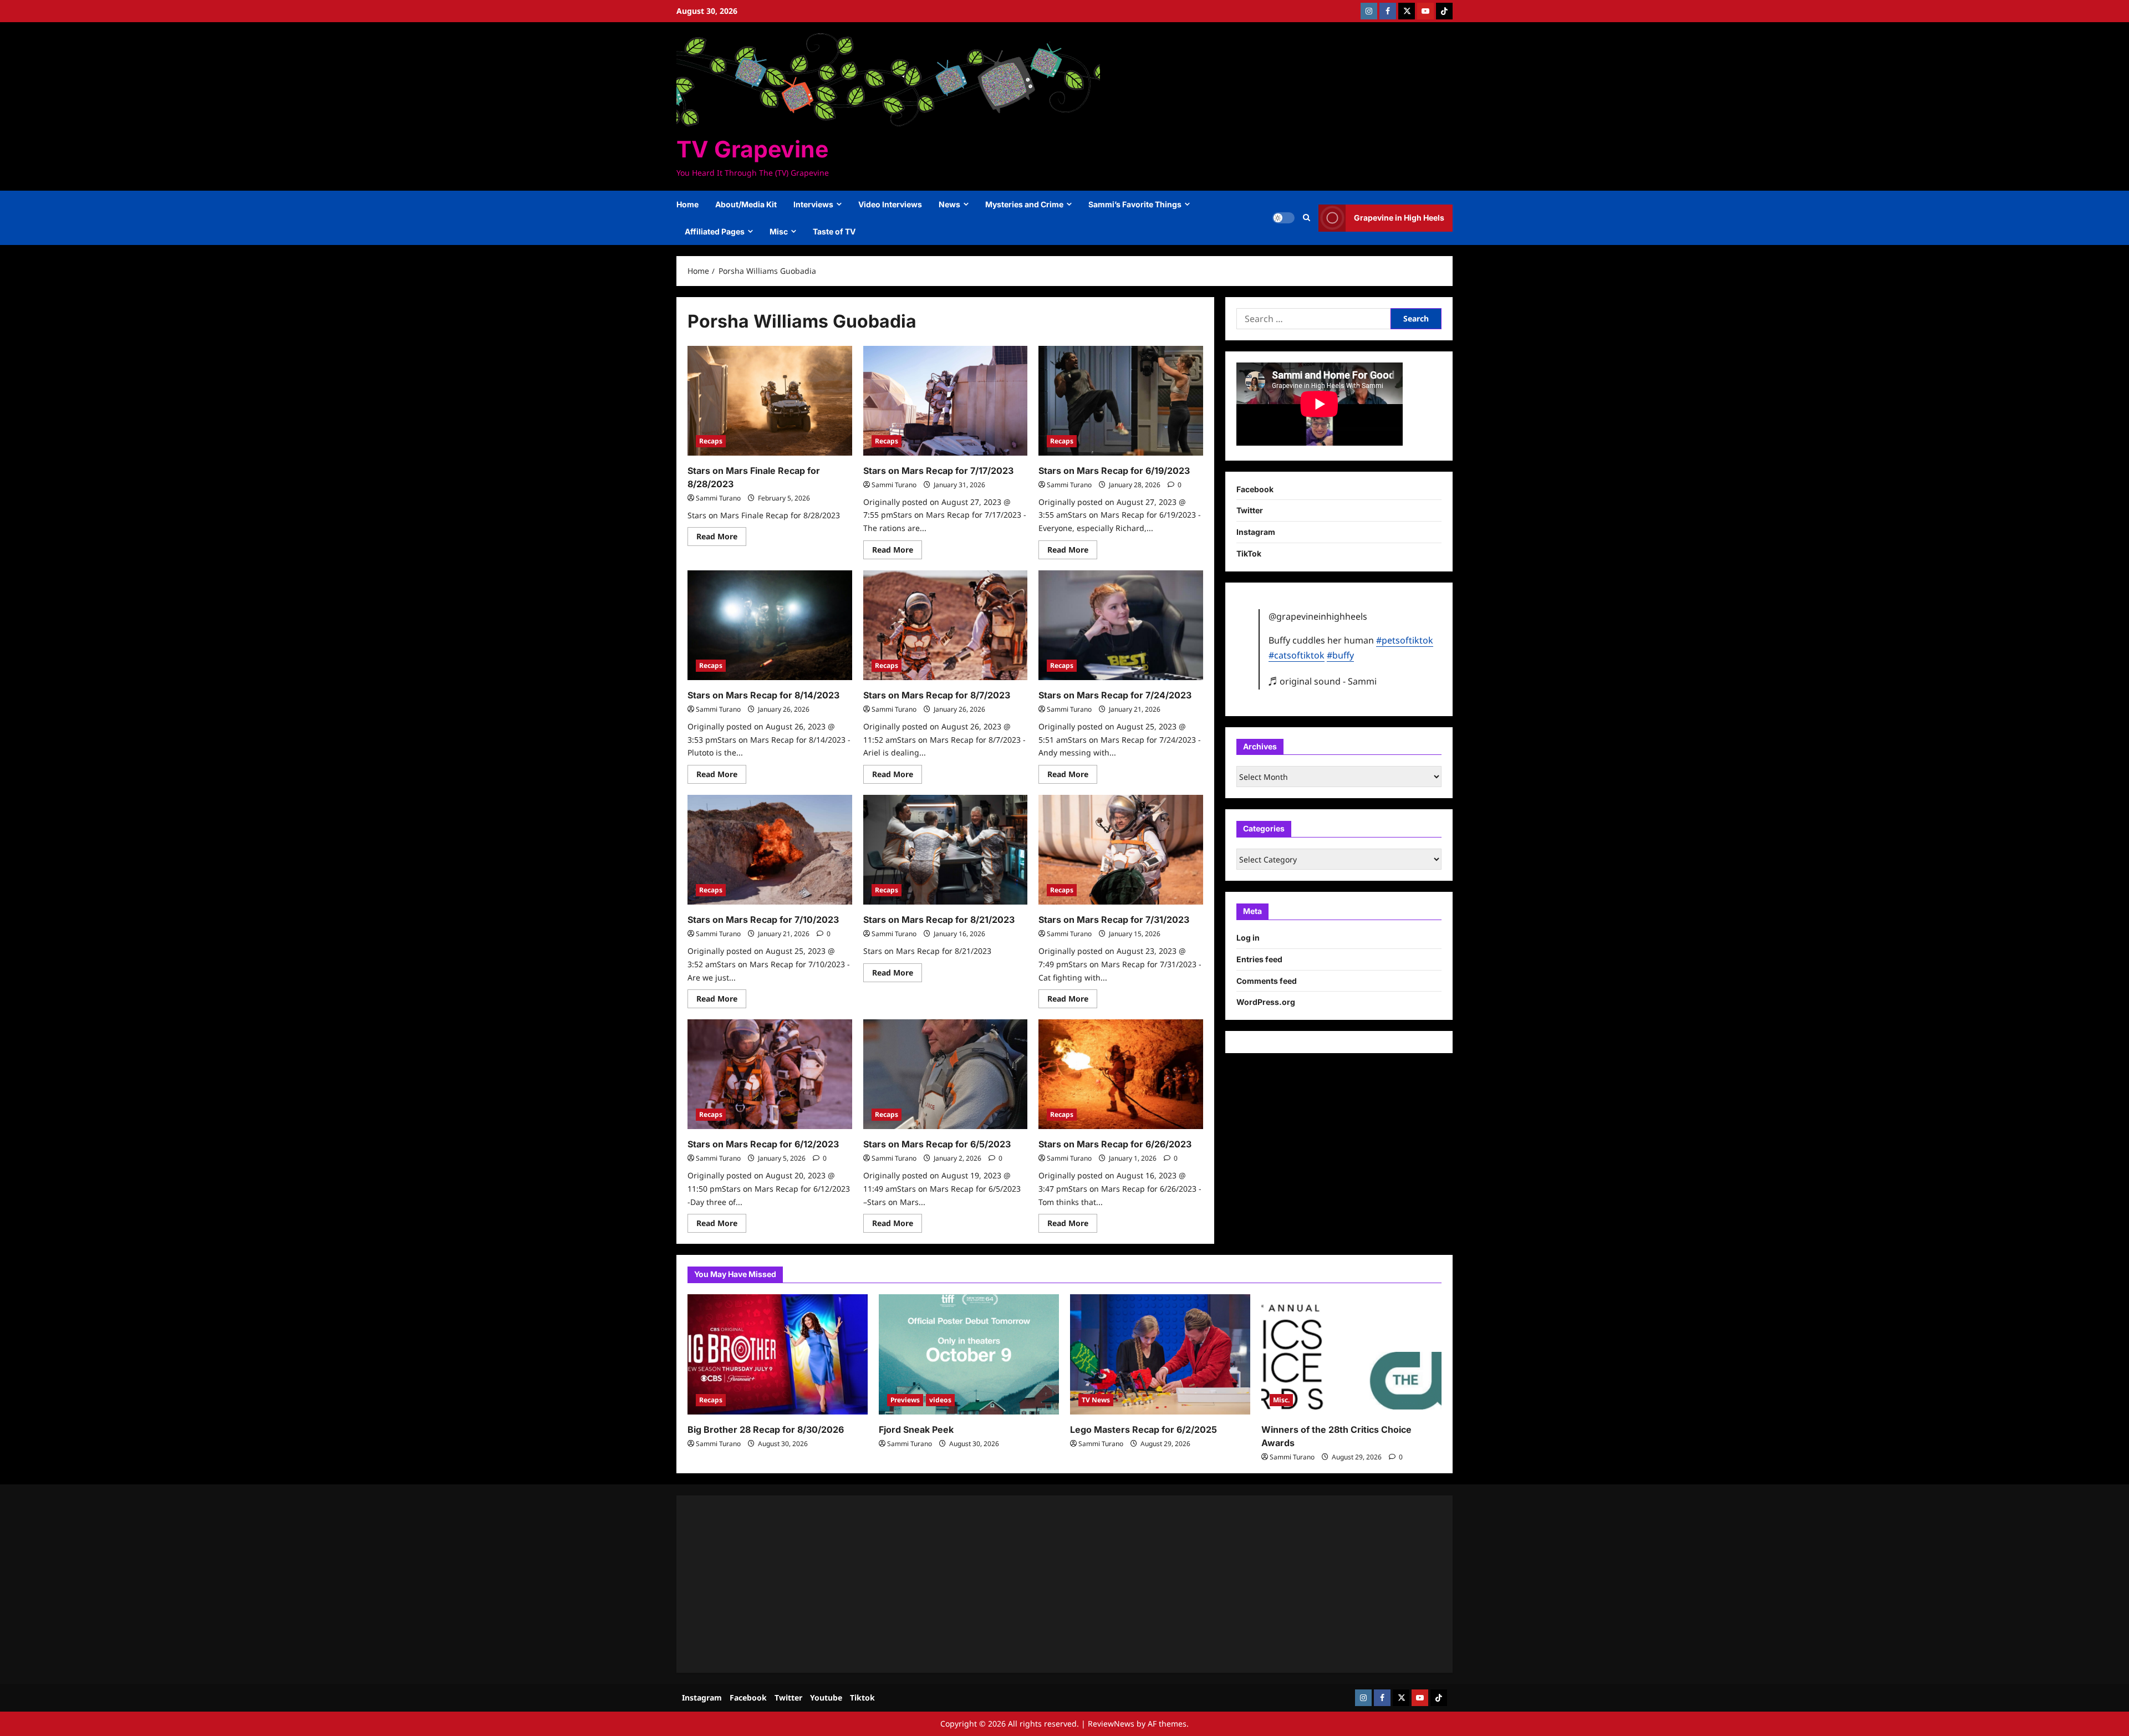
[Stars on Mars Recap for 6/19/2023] (1121, 401)
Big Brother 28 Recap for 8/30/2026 (766, 1429)
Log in (1248, 938)
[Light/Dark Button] (1283, 218)
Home (687, 204)
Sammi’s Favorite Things (1135, 204)
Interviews (813, 204)
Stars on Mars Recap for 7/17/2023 (938, 471)
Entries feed (1259, 959)
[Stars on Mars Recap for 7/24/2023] (1121, 625)
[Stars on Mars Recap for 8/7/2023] (946, 625)
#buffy (1340, 655)
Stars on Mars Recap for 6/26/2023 (1115, 1144)
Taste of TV (834, 231)
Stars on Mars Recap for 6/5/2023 (937, 1144)
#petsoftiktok (1405, 640)
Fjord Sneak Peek (916, 1429)
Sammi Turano (718, 498)
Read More (721, 538)
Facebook (1255, 489)
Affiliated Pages (715, 231)
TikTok (1249, 553)
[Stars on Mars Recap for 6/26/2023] (1121, 1074)
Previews (905, 1400)
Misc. (1281, 1400)
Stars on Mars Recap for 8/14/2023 (763, 695)
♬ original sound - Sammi (1323, 681)
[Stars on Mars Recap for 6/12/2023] (770, 1074)
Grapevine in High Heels (1399, 218)
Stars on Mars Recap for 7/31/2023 (1114, 920)
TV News (1096, 1400)
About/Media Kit (746, 204)
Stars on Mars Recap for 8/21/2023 (939, 920)
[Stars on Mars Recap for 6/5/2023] (946, 1074)
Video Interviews (890, 204)
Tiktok (862, 1697)
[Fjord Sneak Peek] (969, 1354)
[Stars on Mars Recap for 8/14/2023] (770, 625)
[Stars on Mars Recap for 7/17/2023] (946, 401)
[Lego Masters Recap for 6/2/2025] (1160, 1354)
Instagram (1256, 532)
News (949, 204)
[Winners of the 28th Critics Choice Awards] (1351, 1354)
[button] (1307, 218)
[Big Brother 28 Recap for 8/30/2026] (778, 1354)
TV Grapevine (752, 149)
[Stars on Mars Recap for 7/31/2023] (1121, 850)
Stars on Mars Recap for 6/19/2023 (1114, 471)
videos (940, 1400)
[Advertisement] (1020, 1584)
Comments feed (1267, 981)
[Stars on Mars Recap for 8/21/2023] (946, 850)
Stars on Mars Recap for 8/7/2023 (937, 695)
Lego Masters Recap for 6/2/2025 (1144, 1429)
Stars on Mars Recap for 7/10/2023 (763, 920)
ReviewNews (1111, 1724)
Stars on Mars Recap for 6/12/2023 (763, 1144)
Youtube (826, 1697)
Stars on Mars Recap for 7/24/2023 (1115, 695)
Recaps (711, 441)
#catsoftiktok (1297, 655)
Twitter (1250, 510)
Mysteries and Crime (1024, 204)
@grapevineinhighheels (1318, 616)
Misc (779, 231)
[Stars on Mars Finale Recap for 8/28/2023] (770, 401)
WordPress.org (1266, 1002)
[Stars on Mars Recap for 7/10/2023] (770, 850)
